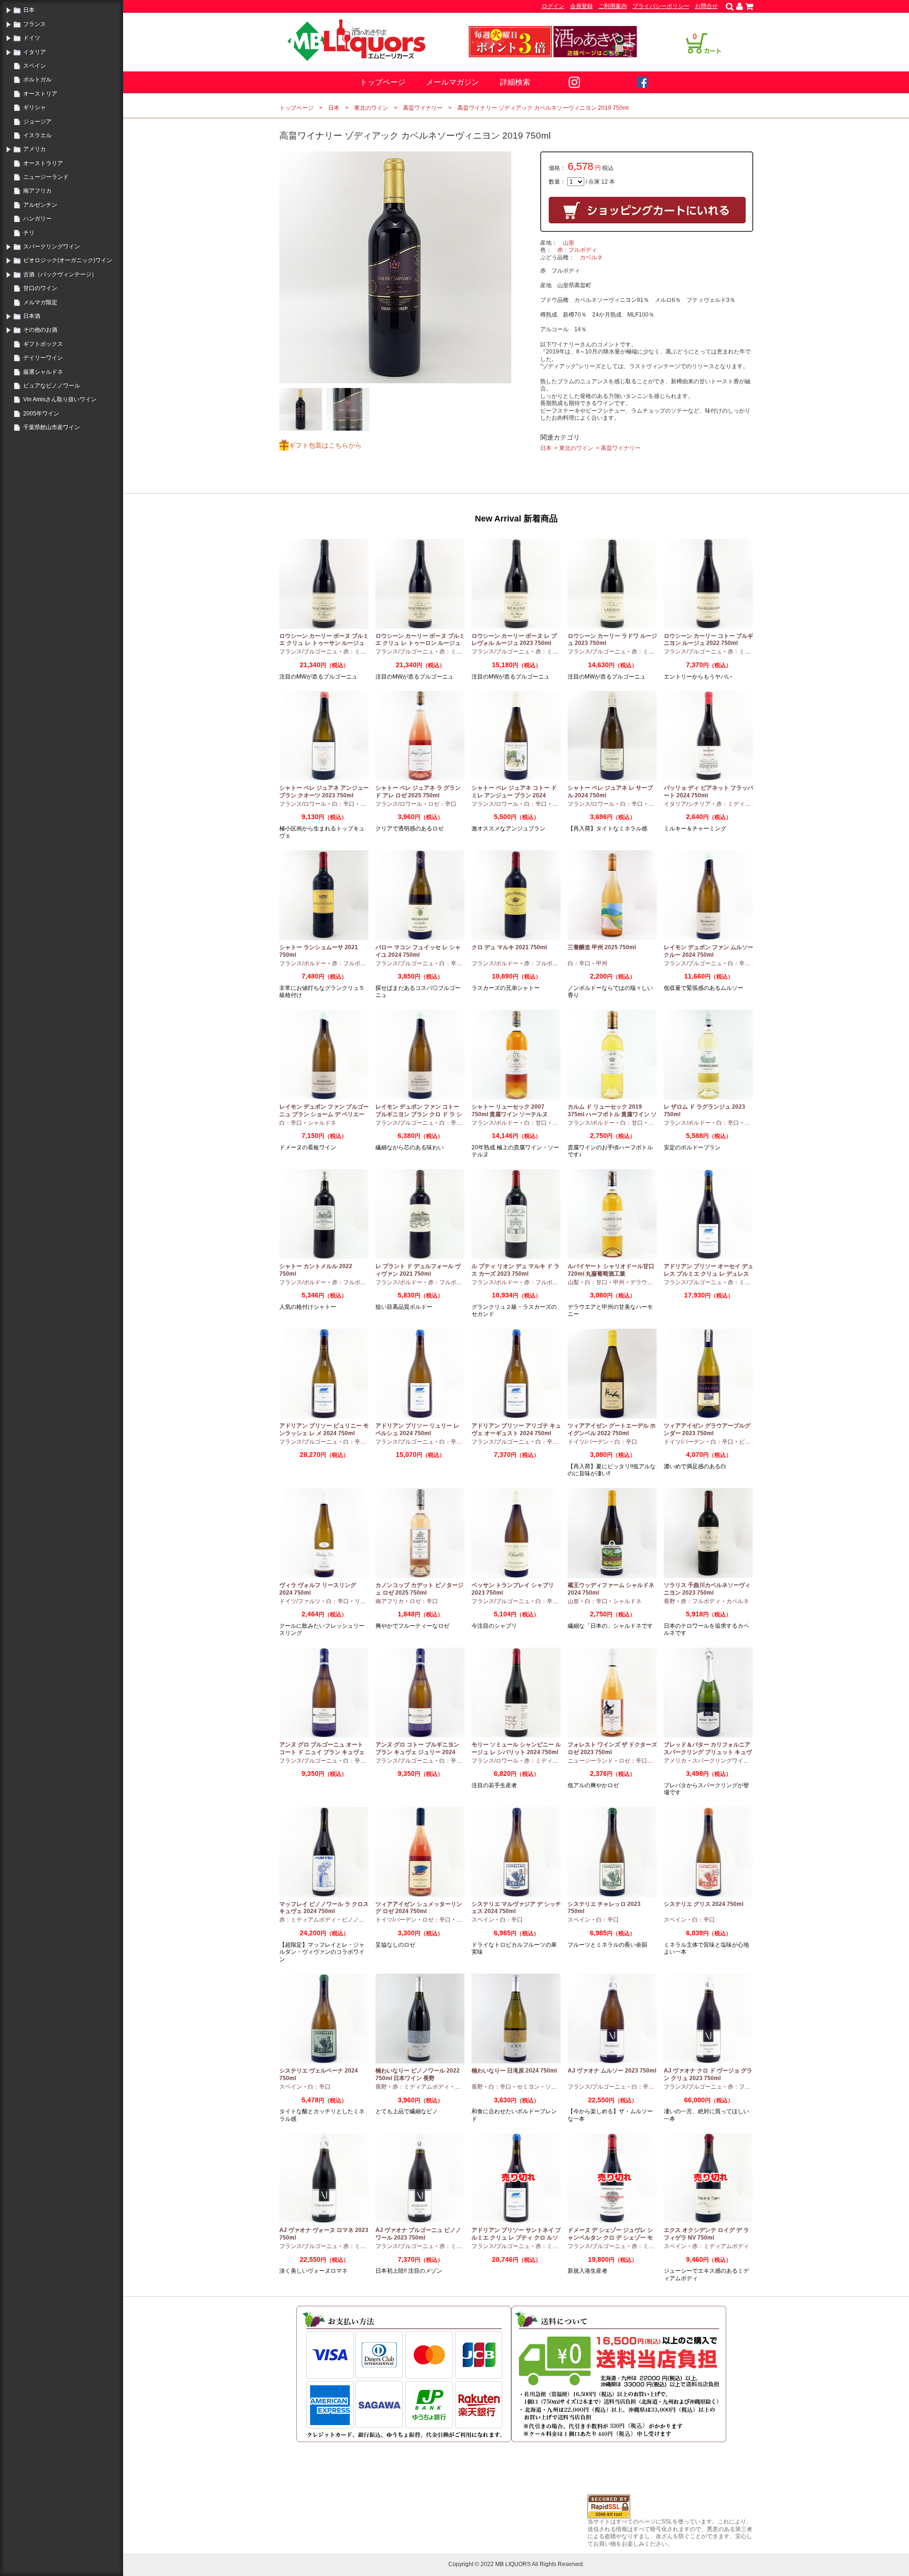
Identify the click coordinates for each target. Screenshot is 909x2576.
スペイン (35, 66)
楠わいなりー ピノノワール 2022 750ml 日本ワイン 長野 (418, 2074)
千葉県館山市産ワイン (52, 427)
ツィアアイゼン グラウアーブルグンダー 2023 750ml (707, 1429)
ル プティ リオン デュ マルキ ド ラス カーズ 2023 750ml (516, 1270)
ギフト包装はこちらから (325, 445)
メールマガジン (453, 82)
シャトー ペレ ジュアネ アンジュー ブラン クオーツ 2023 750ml (324, 792)
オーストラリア (43, 163)
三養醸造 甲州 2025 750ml (602, 947)
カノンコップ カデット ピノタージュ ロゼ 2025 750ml (419, 1589)
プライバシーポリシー (661, 6)
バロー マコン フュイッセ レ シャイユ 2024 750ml (418, 951)
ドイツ (32, 38)
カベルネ (591, 257)
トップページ (383, 82)
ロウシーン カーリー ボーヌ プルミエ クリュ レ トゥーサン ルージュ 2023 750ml (324, 643)
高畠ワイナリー (423, 108)
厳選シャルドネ (43, 372)
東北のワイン (371, 108)
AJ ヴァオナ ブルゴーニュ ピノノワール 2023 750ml (418, 2234)
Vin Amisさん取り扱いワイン (60, 399)
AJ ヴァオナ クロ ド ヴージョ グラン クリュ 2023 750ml (708, 2074)
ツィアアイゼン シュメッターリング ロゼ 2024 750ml (419, 1908)
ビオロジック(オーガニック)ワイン (68, 260)
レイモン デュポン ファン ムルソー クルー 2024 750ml (708, 951)
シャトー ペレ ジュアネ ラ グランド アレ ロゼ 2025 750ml (418, 792)
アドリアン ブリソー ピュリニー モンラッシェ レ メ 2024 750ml (324, 1429)
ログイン (553, 6)
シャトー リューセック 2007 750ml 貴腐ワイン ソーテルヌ (510, 1111)
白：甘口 (535, 1123)
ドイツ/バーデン (588, 1442)
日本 (29, 10)
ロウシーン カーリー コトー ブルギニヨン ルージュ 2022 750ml (708, 640)
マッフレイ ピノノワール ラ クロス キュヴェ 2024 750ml (324, 1908)
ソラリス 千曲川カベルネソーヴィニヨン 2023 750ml (707, 1589)
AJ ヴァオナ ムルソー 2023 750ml (612, 2071)
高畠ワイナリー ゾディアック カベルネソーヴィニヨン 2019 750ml (543, 108)
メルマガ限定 (40, 302)
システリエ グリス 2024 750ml (704, 1904)
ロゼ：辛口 (442, 804)
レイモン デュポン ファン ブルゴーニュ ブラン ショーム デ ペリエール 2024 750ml (324, 1114)
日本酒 (32, 316)
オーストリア (40, 94)
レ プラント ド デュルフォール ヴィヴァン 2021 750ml (418, 1270)
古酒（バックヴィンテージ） (60, 274)
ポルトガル (37, 79)
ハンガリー (37, 219)
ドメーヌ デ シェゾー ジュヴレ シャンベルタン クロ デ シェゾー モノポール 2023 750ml (610, 2237)
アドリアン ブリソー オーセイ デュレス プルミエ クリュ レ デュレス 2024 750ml (708, 1274)
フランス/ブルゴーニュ (308, 652)
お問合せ (706, 6)
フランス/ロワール (303, 804)
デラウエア (644, 1282)
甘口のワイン (40, 288)
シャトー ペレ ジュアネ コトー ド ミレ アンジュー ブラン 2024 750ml (514, 795)
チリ (29, 233)
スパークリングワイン (52, 247)
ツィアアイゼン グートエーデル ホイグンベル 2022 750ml (612, 1429)
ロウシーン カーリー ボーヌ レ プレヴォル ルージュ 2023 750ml (514, 640)
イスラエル (37, 135)
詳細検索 (515, 82)
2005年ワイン (41, 414)
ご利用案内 (613, 6)
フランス (35, 24)
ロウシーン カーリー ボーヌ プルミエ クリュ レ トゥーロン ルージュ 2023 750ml (420, 643)
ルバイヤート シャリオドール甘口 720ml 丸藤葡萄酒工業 (611, 1270)
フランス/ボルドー (303, 963)
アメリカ (35, 149)
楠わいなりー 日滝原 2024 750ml (514, 2071)
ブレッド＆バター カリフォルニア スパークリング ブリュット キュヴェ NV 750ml (708, 1752)
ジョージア (37, 122)
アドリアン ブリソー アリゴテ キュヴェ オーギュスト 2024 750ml (516, 1429)
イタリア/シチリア (687, 804)
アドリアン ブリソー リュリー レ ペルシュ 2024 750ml (417, 1429)
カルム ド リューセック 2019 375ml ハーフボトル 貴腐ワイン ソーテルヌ (612, 1114)
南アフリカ (37, 191)
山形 (569, 243)
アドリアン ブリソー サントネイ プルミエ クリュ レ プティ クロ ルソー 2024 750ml (516, 2237)
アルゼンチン (40, 205)
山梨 (573, 1282)
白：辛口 (343, 804)
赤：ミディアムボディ (745, 804)
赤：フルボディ (577, 250)
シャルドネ (322, 1123)
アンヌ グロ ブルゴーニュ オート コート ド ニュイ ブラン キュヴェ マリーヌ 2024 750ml (322, 1752)
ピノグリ (750, 1442)
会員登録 (581, 6)
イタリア (35, 52)
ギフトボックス (43, 344)
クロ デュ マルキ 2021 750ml (509, 947)
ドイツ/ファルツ (300, 1601)
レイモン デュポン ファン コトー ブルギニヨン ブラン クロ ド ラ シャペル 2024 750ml (419, 1114)
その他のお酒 (40, 330)
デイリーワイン (43, 358)
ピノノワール (359, 1920)
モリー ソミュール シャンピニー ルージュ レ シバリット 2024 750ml (516, 1748)
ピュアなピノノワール (52, 386)
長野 (669, 1601)
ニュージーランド (46, 177)
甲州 (602, 963)
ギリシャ (35, 107)
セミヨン (528, 2087)
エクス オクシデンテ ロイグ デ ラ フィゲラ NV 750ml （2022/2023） (706, 2237)
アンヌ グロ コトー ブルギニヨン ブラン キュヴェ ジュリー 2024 (417, 1748)
